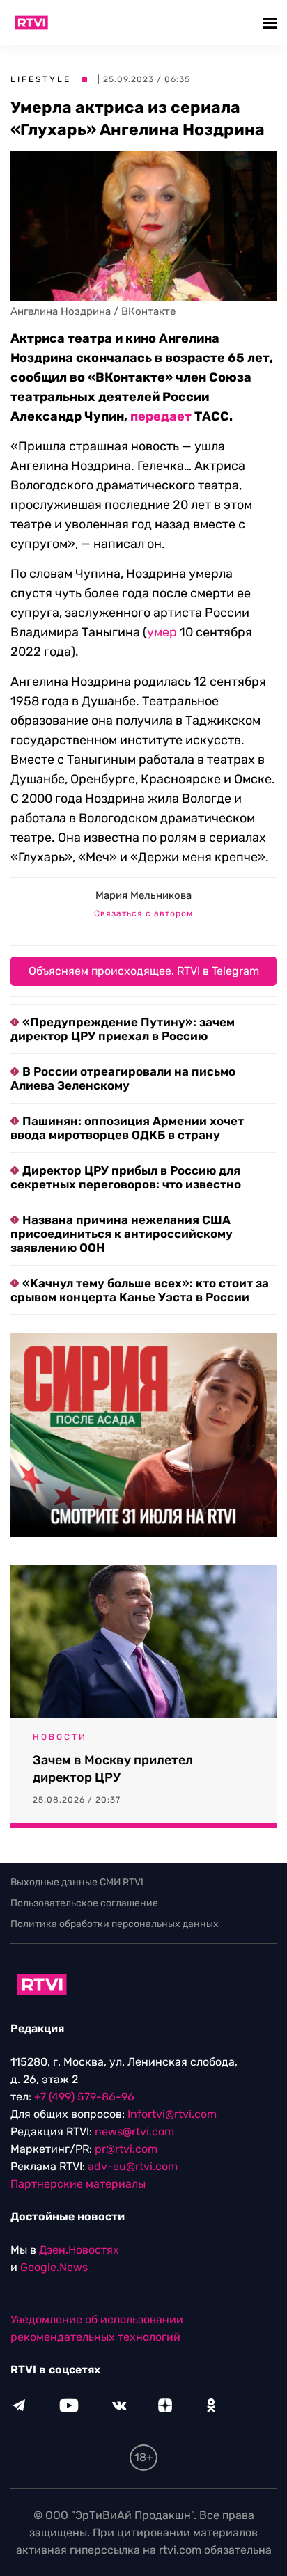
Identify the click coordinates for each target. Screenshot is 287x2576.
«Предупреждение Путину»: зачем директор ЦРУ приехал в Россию (123, 1029)
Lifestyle (41, 79)
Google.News (54, 2267)
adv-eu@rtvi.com (133, 2166)
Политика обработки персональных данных (115, 1924)
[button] (271, 23)
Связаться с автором (143, 913)
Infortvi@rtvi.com (172, 2114)
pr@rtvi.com (126, 2149)
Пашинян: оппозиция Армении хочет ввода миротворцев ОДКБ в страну (127, 1128)
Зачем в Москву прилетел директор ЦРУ (113, 1769)
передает (161, 416)
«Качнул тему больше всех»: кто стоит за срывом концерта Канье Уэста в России (140, 1290)
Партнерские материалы (78, 2184)
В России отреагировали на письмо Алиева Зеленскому (123, 1078)
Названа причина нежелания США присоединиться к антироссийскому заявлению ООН (122, 1234)
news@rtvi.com (134, 2131)
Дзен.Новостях (79, 2250)
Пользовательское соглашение (84, 1903)
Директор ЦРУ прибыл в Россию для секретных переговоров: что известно (126, 1177)
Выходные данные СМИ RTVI (77, 1882)
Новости (60, 1737)
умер (162, 632)
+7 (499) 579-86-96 (84, 2097)
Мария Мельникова (143, 895)
